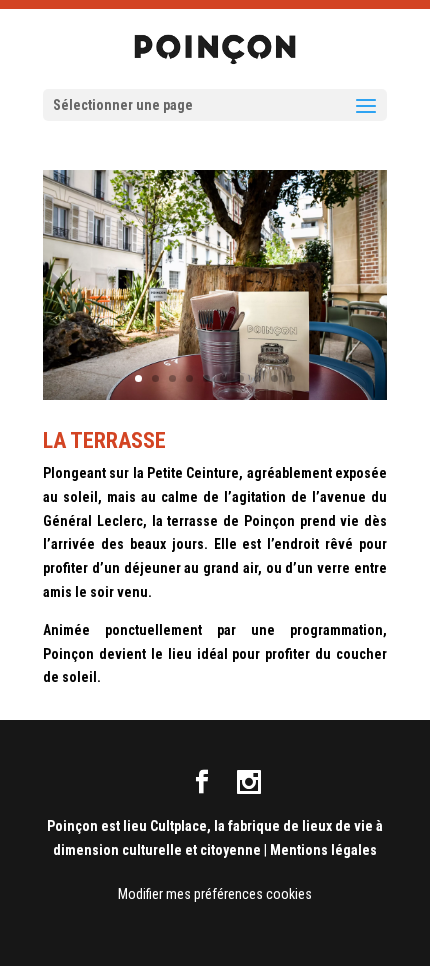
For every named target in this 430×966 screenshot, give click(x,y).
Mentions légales (323, 850)
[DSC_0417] (215, 395)
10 (291, 378)
